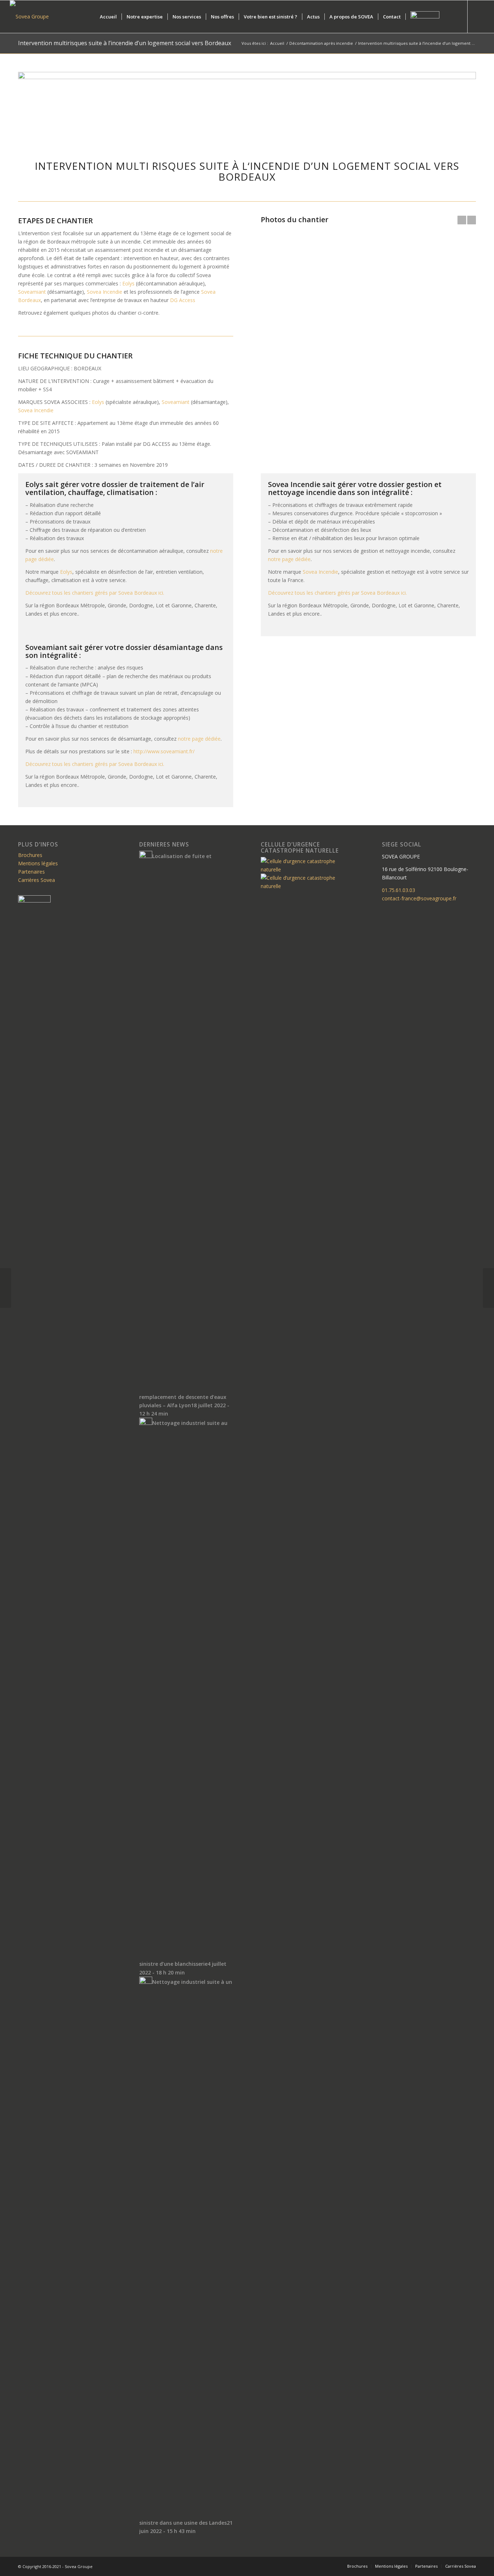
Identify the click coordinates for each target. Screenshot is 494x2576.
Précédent (462, 220)
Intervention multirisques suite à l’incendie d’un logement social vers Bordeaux (125, 43)
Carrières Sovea (37, 880)
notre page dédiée (289, 559)
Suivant (472, 220)
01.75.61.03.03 (399, 890)
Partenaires (31, 872)
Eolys (128, 283)
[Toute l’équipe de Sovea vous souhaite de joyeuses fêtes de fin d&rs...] (488, 1288)
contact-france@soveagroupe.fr (419, 898)
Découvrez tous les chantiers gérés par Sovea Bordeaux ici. (96, 593)
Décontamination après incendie (321, 43)
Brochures (30, 855)
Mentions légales (38, 863)
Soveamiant (32, 292)
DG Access (183, 300)
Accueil (277, 43)
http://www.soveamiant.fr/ (164, 751)
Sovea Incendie (105, 292)
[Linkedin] (479, 16)
